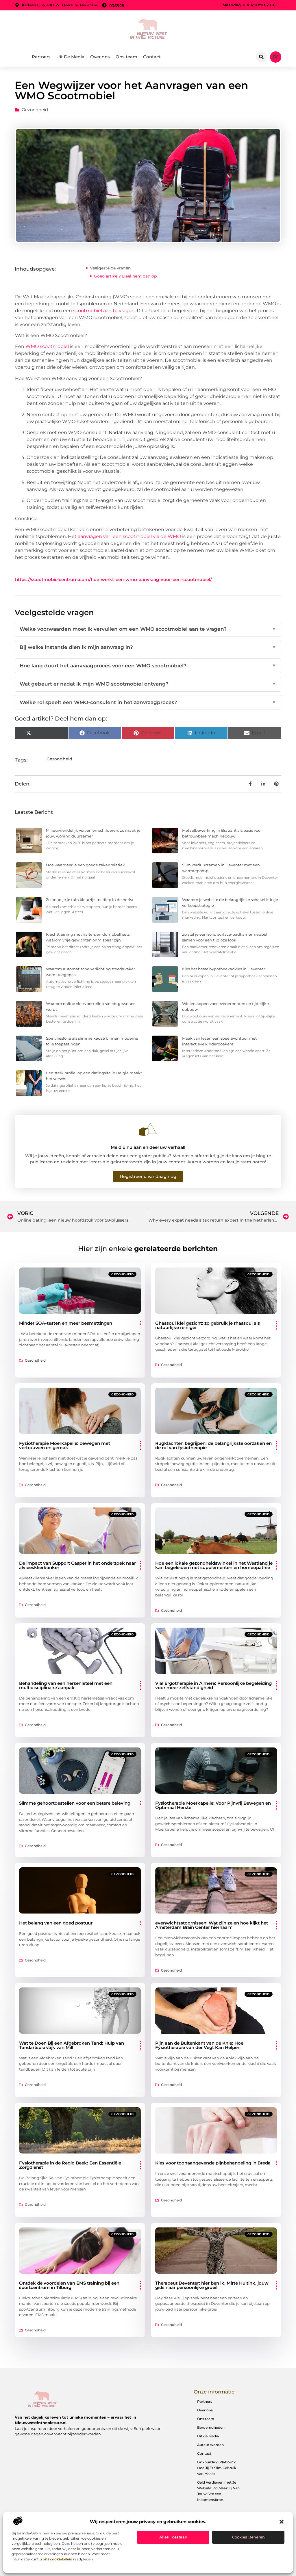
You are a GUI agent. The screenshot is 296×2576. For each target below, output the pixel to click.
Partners (41, 57)
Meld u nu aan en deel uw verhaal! (148, 1147)
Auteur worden (210, 2445)
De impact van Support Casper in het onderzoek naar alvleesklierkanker (77, 1565)
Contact (152, 57)
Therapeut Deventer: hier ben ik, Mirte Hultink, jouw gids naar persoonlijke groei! (212, 2285)
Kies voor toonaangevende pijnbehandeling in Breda (213, 2163)
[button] (282, 2522)
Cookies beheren (248, 2537)
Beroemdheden (211, 2427)
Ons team (126, 57)
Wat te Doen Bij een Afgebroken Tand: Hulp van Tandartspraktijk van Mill (72, 2045)
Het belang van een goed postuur (56, 1923)
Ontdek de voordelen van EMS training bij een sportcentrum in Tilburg (69, 2285)
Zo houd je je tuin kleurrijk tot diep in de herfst (90, 900)
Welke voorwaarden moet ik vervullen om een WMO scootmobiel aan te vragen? (148, 629)
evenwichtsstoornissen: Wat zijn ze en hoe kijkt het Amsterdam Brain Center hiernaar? (212, 1925)
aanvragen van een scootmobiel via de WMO (129, 536)
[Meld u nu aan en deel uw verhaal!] (148, 1129)
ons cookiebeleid (58, 2559)
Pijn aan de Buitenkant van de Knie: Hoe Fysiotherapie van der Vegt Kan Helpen (199, 2045)
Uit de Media (208, 2436)
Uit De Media (70, 57)
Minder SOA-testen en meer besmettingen (66, 1323)
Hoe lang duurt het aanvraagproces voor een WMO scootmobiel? (148, 666)
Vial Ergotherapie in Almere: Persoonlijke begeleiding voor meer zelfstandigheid (213, 1685)
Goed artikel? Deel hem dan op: (126, 276)
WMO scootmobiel (47, 346)
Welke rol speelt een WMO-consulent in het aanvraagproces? (148, 702)
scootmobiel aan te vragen (104, 311)
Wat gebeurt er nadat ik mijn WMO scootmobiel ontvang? (148, 684)
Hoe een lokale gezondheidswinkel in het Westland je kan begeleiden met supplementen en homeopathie (214, 1565)
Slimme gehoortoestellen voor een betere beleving (75, 1803)
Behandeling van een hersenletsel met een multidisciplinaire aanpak (66, 1685)
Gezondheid (35, 110)
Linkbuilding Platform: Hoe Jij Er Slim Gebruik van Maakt (217, 2468)
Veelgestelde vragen (110, 268)
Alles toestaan (173, 2537)
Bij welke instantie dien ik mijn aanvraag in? (148, 647)
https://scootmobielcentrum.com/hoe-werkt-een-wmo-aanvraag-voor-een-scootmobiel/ (113, 579)
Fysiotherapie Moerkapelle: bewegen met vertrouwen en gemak (65, 1445)
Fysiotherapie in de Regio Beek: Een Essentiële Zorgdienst (70, 2165)
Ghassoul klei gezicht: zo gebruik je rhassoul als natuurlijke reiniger (208, 1325)
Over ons (100, 57)
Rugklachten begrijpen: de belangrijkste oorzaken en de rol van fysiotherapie (213, 1445)
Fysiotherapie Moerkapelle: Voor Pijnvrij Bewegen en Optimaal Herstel (213, 1805)
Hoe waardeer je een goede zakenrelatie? (85, 865)
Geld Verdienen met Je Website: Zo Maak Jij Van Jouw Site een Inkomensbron (218, 2491)
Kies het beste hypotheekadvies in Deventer (224, 969)
